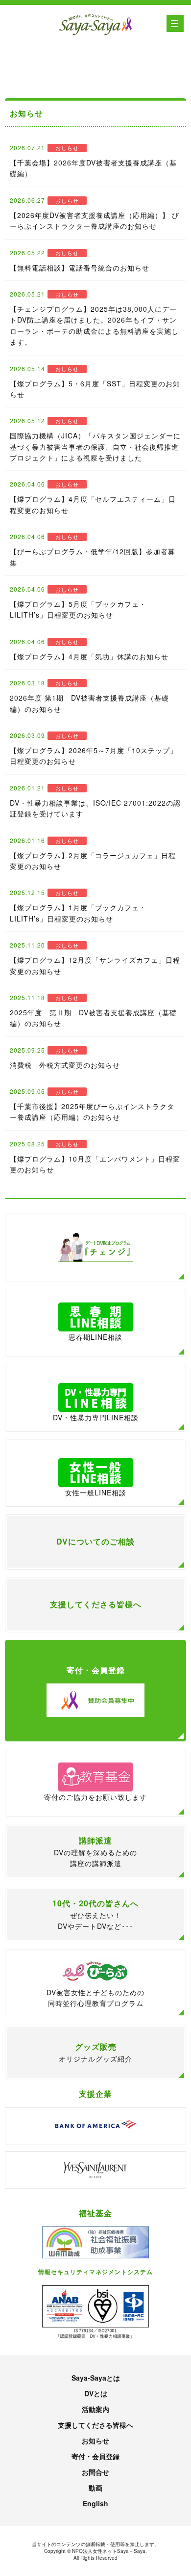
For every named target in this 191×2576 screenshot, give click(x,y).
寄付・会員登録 (95, 2456)
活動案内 (95, 2409)
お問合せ (95, 2472)
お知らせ (95, 2440)
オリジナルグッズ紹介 (95, 2052)
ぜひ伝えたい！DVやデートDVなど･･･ (95, 1914)
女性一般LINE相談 (96, 1492)
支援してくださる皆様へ (95, 2425)
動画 (95, 2488)
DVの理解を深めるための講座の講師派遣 (95, 1851)
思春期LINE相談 (95, 1337)
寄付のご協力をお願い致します (95, 1797)
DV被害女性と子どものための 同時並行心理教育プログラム (95, 1998)
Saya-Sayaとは (96, 2378)
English (95, 2503)
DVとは (96, 2393)
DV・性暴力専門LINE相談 (96, 1417)
